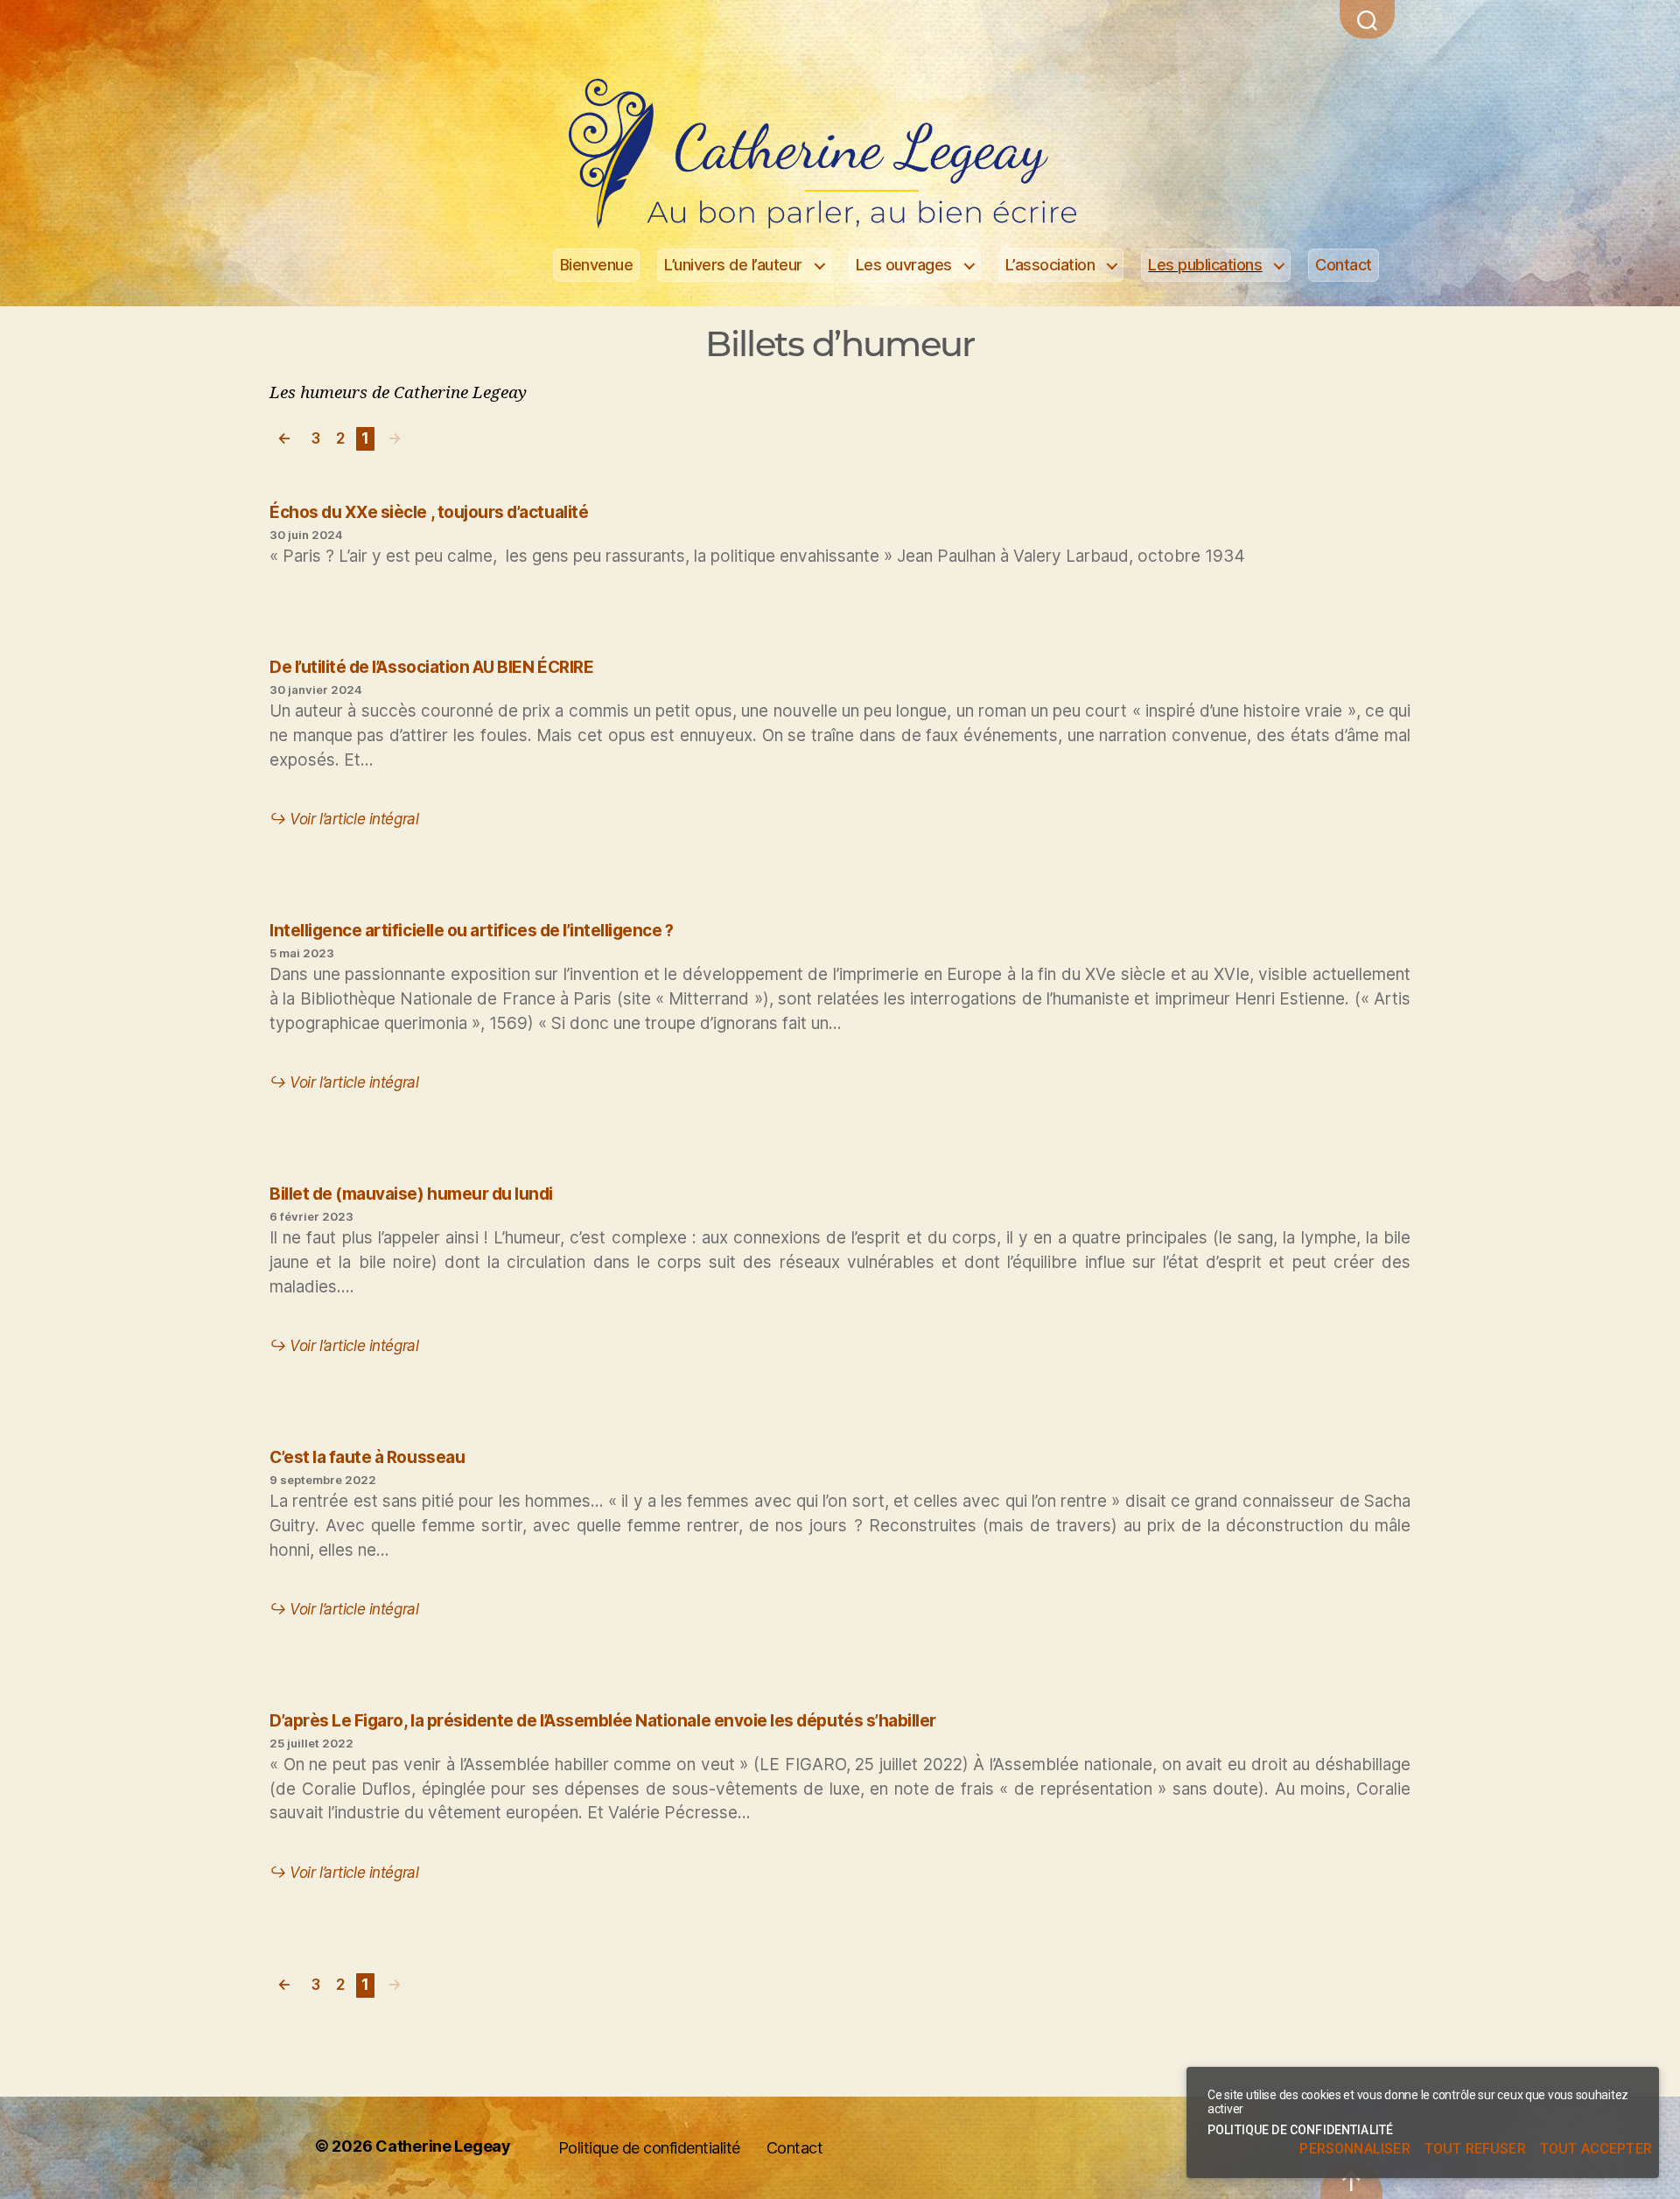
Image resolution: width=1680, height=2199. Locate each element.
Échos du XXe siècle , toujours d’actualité (429, 512)
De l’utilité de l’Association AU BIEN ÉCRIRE (431, 667)
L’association (1050, 265)
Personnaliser (1354, 2149)
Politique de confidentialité (649, 2148)
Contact (1344, 265)
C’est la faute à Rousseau (367, 1457)
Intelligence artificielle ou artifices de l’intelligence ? (472, 931)
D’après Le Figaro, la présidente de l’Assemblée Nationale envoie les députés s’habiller (603, 1721)
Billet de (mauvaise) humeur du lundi (411, 1194)
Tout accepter (1596, 2149)
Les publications (1205, 265)
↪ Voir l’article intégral (344, 819)
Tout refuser (1475, 2149)
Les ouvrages (904, 265)
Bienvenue (597, 265)
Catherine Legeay (443, 2146)
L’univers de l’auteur (733, 265)
